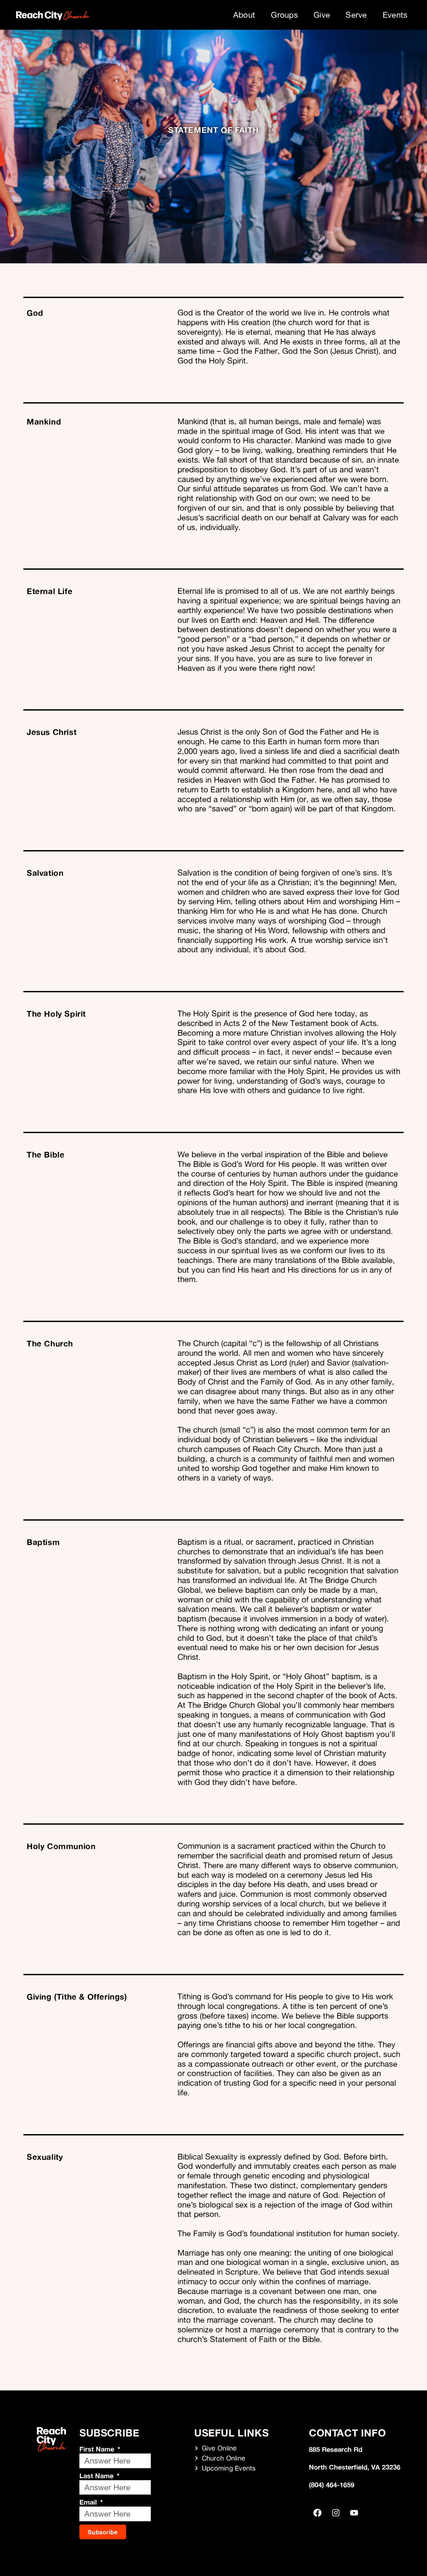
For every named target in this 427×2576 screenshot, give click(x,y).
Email (89, 2502)
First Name (98, 2449)
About (244, 15)
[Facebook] (317, 2513)
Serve (356, 15)
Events (395, 15)
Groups (284, 15)
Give (322, 15)
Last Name (97, 2476)
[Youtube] (354, 2513)
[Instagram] (336, 2513)
